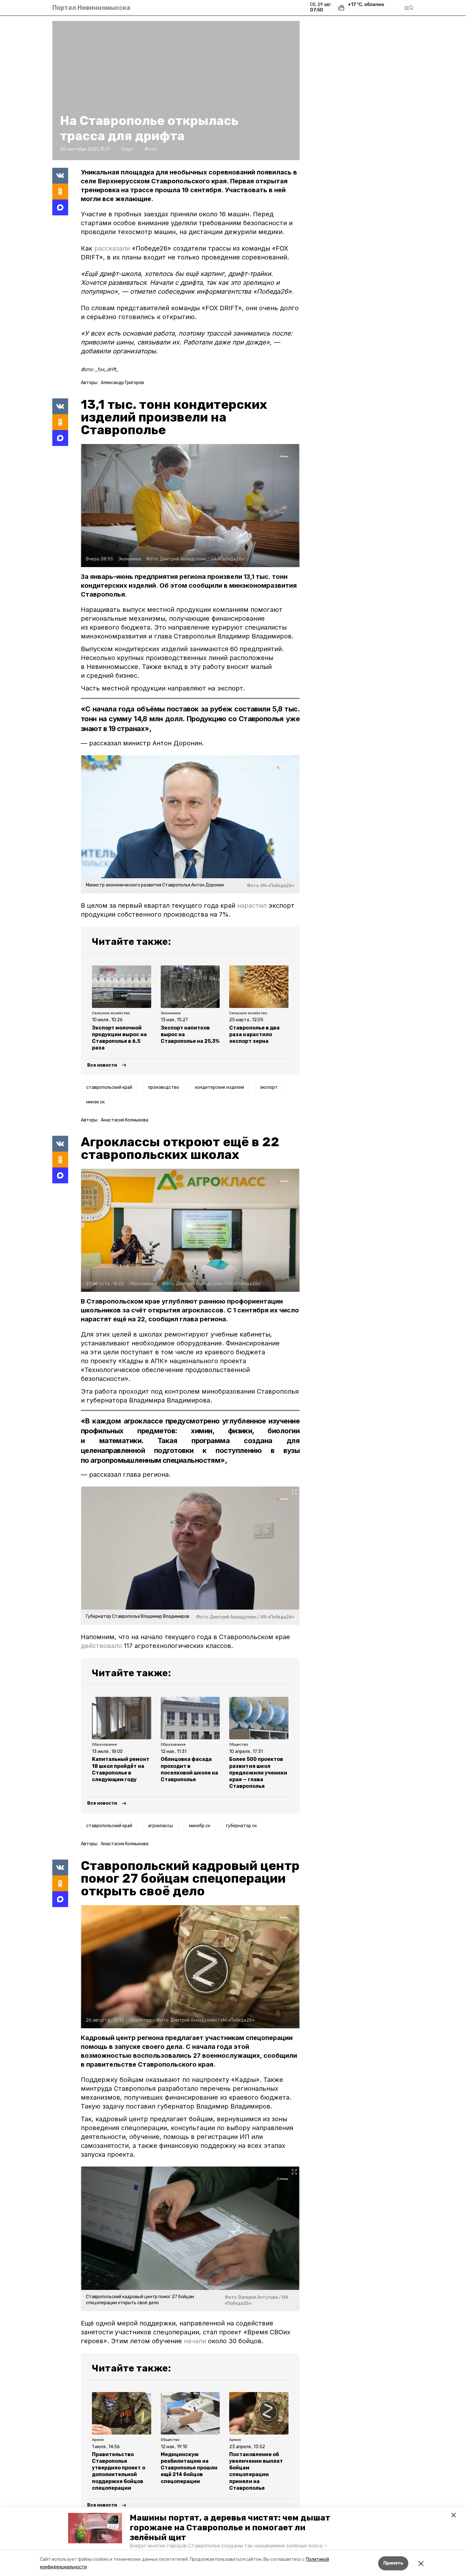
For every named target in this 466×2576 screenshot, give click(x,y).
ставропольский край (109, 1087)
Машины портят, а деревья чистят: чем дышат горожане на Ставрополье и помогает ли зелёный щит (230, 2528)
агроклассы (161, 1826)
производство (164, 1087)
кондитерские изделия (220, 1087)
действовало (101, 1646)
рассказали (113, 248)
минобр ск (200, 1826)
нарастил (252, 906)
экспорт (269, 1087)
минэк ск (95, 1102)
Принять (393, 2563)
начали (195, 2341)
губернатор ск (241, 1826)
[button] (95, 2528)
